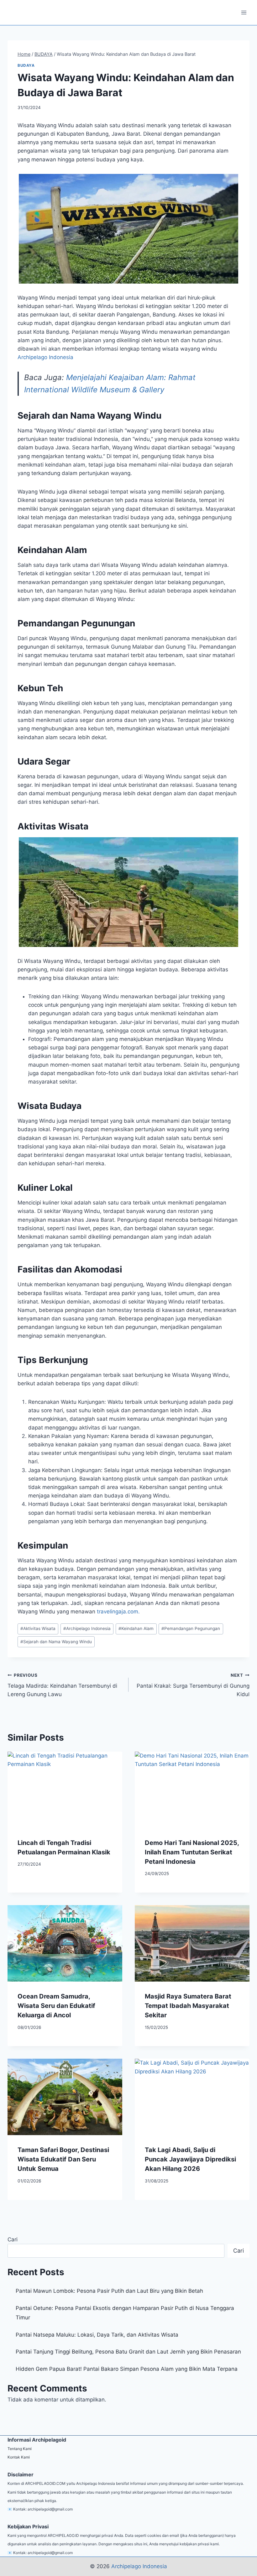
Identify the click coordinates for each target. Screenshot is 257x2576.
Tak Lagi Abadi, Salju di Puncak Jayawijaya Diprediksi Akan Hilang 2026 (190, 2159)
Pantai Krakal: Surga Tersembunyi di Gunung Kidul (193, 1685)
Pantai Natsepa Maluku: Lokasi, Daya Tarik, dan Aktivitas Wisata (97, 2335)
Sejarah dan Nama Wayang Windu (56, 1642)
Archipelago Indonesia (87, 1628)
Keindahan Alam (136, 1628)
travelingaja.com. (118, 1612)
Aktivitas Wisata (38, 1628)
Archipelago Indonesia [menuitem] (45, 357)
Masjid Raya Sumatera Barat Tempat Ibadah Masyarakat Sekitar (188, 2006)
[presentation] (65, 1790)
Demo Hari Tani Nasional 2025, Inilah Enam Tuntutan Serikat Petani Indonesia (192, 1852)
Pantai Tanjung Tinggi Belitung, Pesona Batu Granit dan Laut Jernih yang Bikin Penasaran (128, 2352)
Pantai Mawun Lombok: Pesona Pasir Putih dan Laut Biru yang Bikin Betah (109, 2291)
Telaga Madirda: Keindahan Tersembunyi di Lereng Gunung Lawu (62, 1685)
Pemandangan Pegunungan (191, 1628)
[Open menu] (244, 12)
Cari (13, 2239)
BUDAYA (26, 65)
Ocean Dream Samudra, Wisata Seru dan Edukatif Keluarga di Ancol (56, 2006)
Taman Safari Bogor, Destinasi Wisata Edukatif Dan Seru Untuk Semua (63, 2159)
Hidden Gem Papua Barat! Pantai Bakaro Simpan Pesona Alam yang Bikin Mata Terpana (127, 2369)
